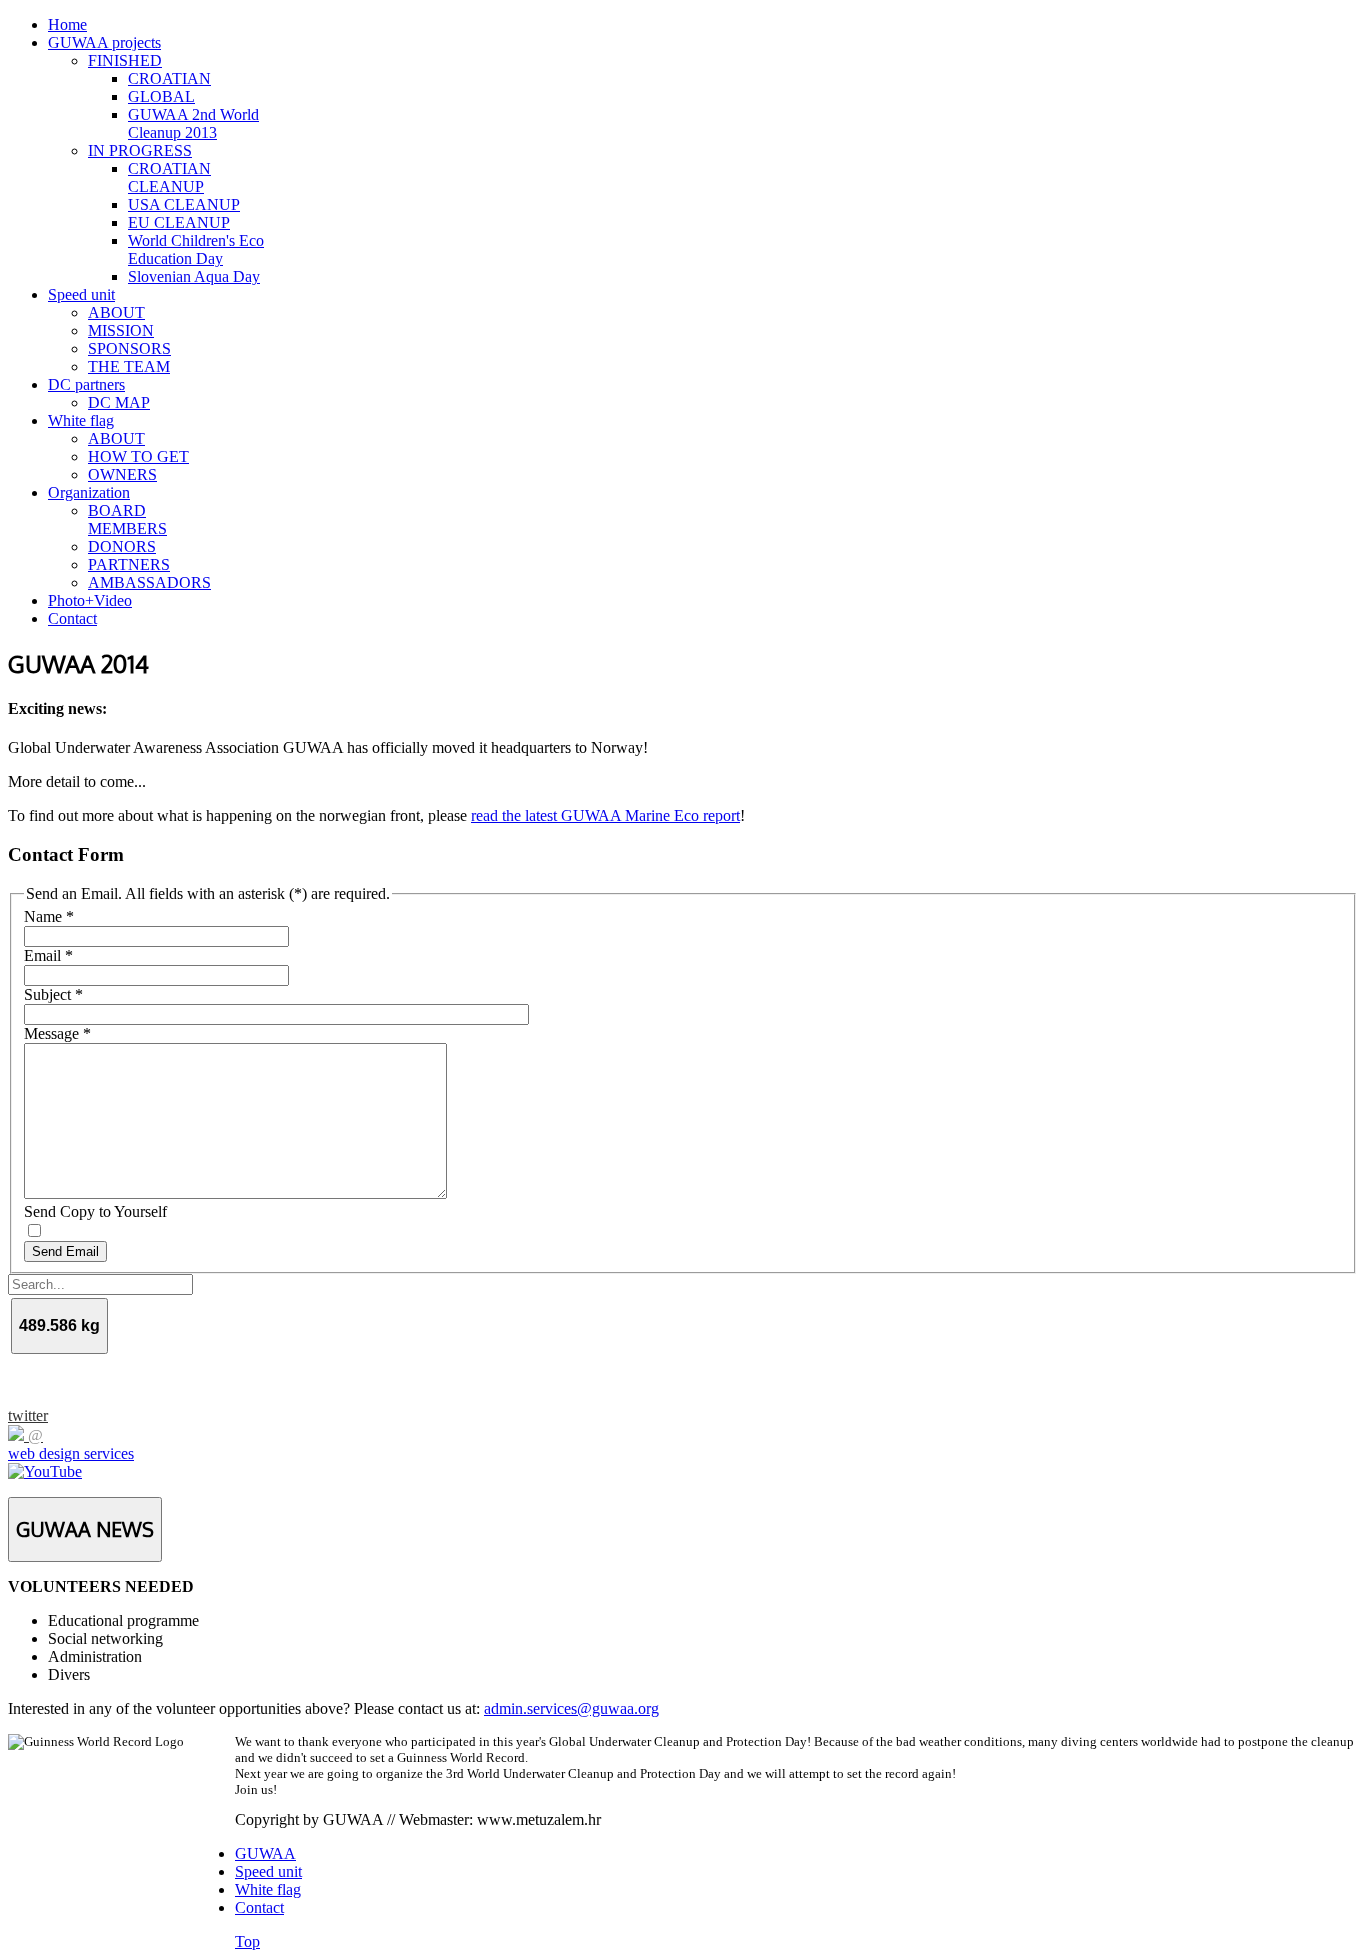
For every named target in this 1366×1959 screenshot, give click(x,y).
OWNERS (122, 474)
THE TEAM (129, 366)
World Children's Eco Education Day (196, 249)
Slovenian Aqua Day (194, 276)
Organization (89, 492)
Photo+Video (90, 600)
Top (247, 1941)
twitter (28, 1415)
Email (48, 955)
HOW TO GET (138, 456)
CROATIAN (169, 78)
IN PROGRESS (140, 150)
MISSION (121, 330)
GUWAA (265, 1853)
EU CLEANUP (179, 222)
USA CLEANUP (184, 204)
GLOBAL (161, 96)
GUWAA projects (104, 42)
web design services (71, 1453)
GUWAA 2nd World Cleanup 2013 (193, 123)
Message (57, 1033)
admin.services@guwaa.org (571, 1708)
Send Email (65, 1251)
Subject (53, 994)
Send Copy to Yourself (95, 1211)
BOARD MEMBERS (127, 519)
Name (49, 916)
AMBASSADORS (149, 582)
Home (67, 24)
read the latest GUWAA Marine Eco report (605, 815)
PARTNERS (129, 564)
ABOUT (116, 312)
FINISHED (125, 60)
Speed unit (81, 294)
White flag (81, 420)
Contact (72, 618)
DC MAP (119, 402)
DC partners (86, 384)
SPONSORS (129, 348)
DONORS (122, 546)
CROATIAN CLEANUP (169, 177)
